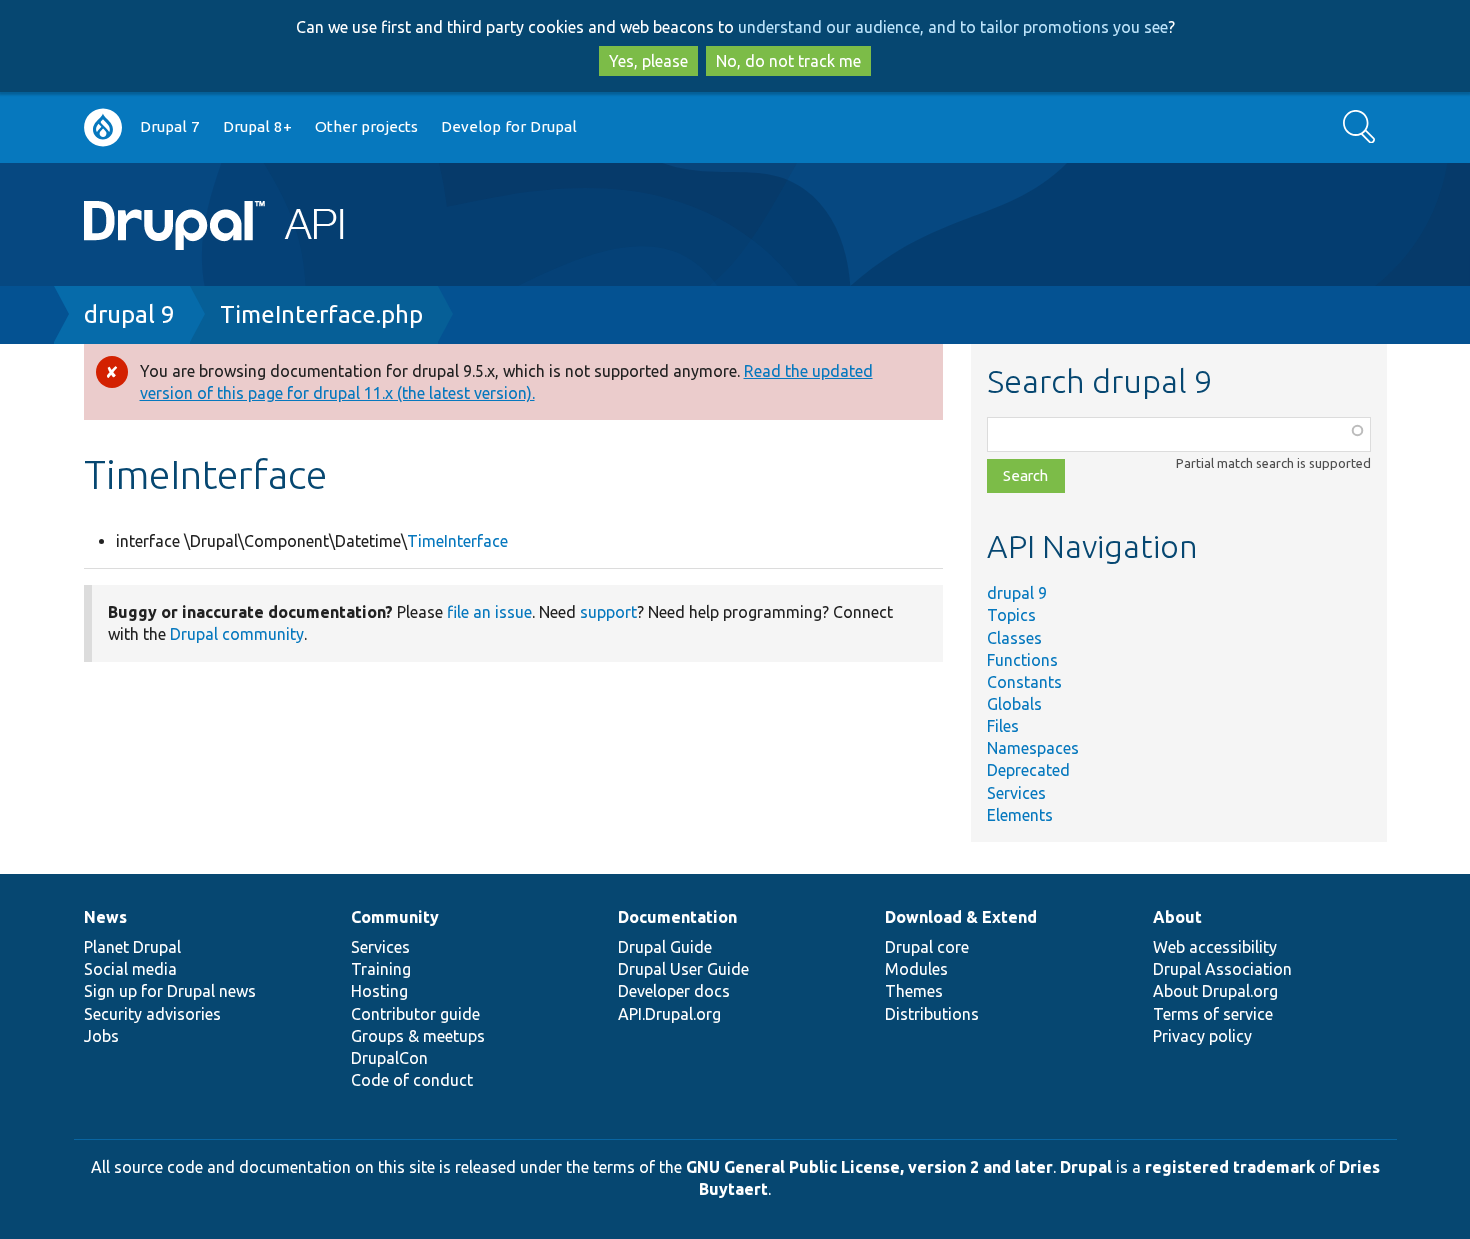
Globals (1014, 704)
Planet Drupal (132, 947)
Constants (1024, 682)
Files (1003, 726)
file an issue (489, 612)
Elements (1020, 815)
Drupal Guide (665, 947)
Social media (130, 969)
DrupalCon (389, 1058)
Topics (1011, 615)
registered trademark (1230, 1167)
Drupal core (927, 947)
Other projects (366, 126)
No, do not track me (788, 61)
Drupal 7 (170, 126)
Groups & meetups (418, 1036)
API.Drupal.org (669, 1014)
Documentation (677, 917)
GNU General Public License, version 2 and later (869, 1167)
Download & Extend (961, 917)
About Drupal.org (1215, 991)
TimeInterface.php (321, 314)
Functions (1022, 660)
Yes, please (648, 61)
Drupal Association (1222, 969)
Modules (916, 969)
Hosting (379, 991)
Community (395, 917)
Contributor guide (415, 1014)
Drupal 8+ (257, 126)
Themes (914, 991)
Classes (1014, 638)
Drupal (1086, 1167)
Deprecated (1028, 770)
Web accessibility (1215, 947)
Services (1016, 793)
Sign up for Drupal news (170, 991)
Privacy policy (1202, 1036)
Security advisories (152, 1014)
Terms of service (1213, 1014)
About (1177, 917)
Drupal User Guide (683, 969)
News (105, 917)
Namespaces (1033, 748)
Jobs (101, 1036)
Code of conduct (412, 1080)
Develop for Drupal (509, 126)
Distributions (932, 1014)
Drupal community (237, 634)
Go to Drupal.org (103, 127)
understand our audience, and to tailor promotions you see (953, 27)
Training (381, 969)
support (608, 612)
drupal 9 (129, 314)
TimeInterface (457, 541)
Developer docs (674, 991)
